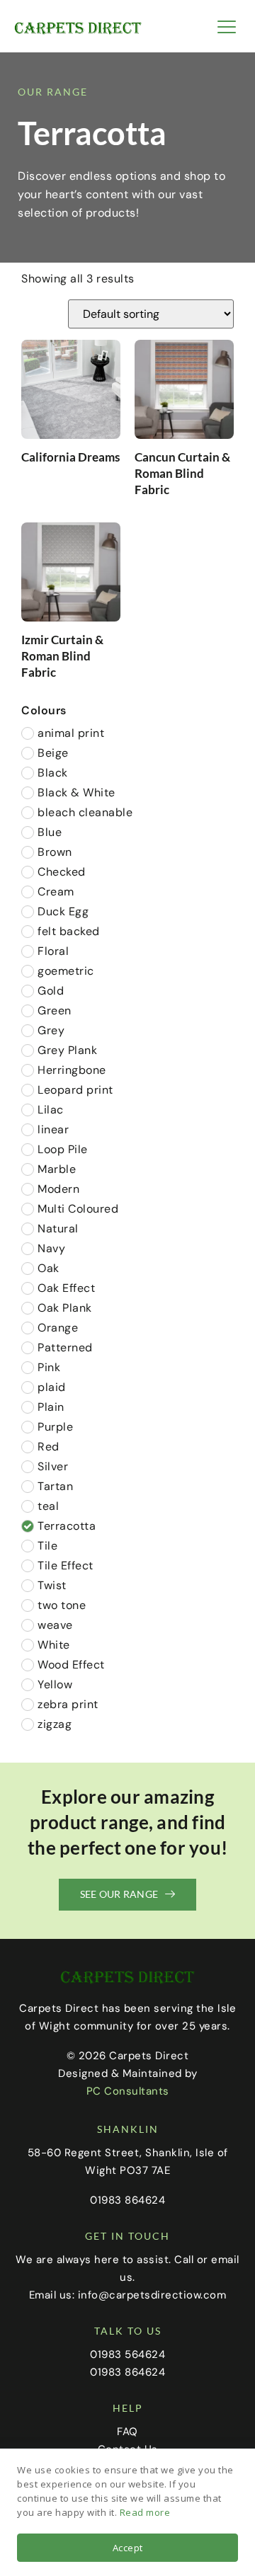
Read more (145, 2512)
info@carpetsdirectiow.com (152, 2295)
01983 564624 (127, 2354)
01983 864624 (127, 2372)
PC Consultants (128, 2091)
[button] (227, 27)
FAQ (127, 2432)
